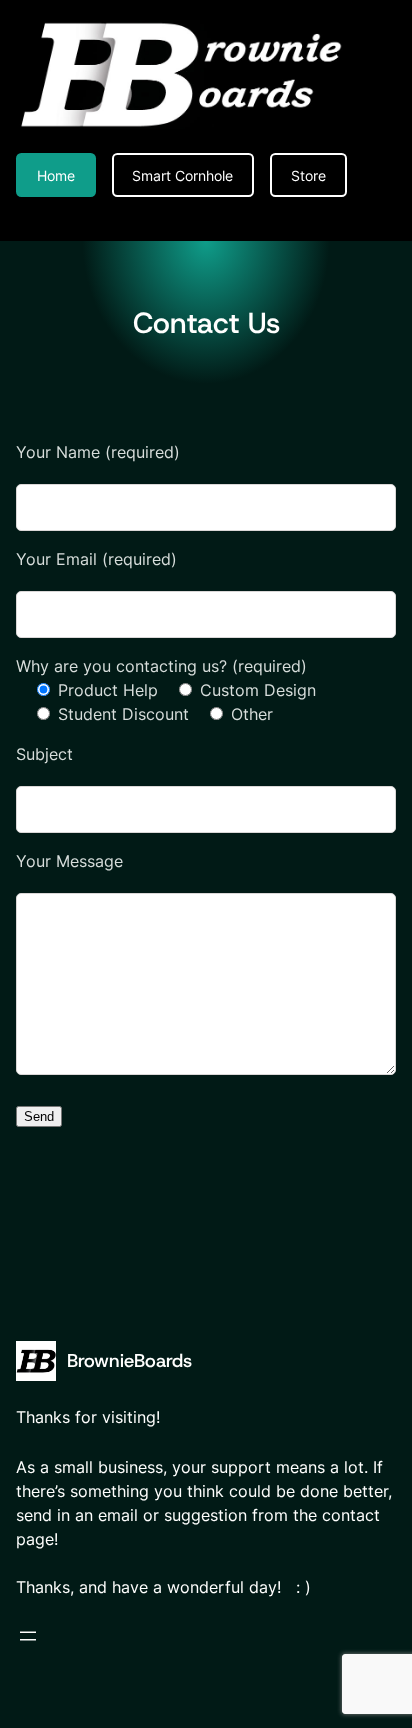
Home (56, 175)
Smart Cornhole (182, 175)
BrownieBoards (129, 1360)
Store (308, 175)
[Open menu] (28, 1636)
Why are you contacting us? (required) (161, 666)
